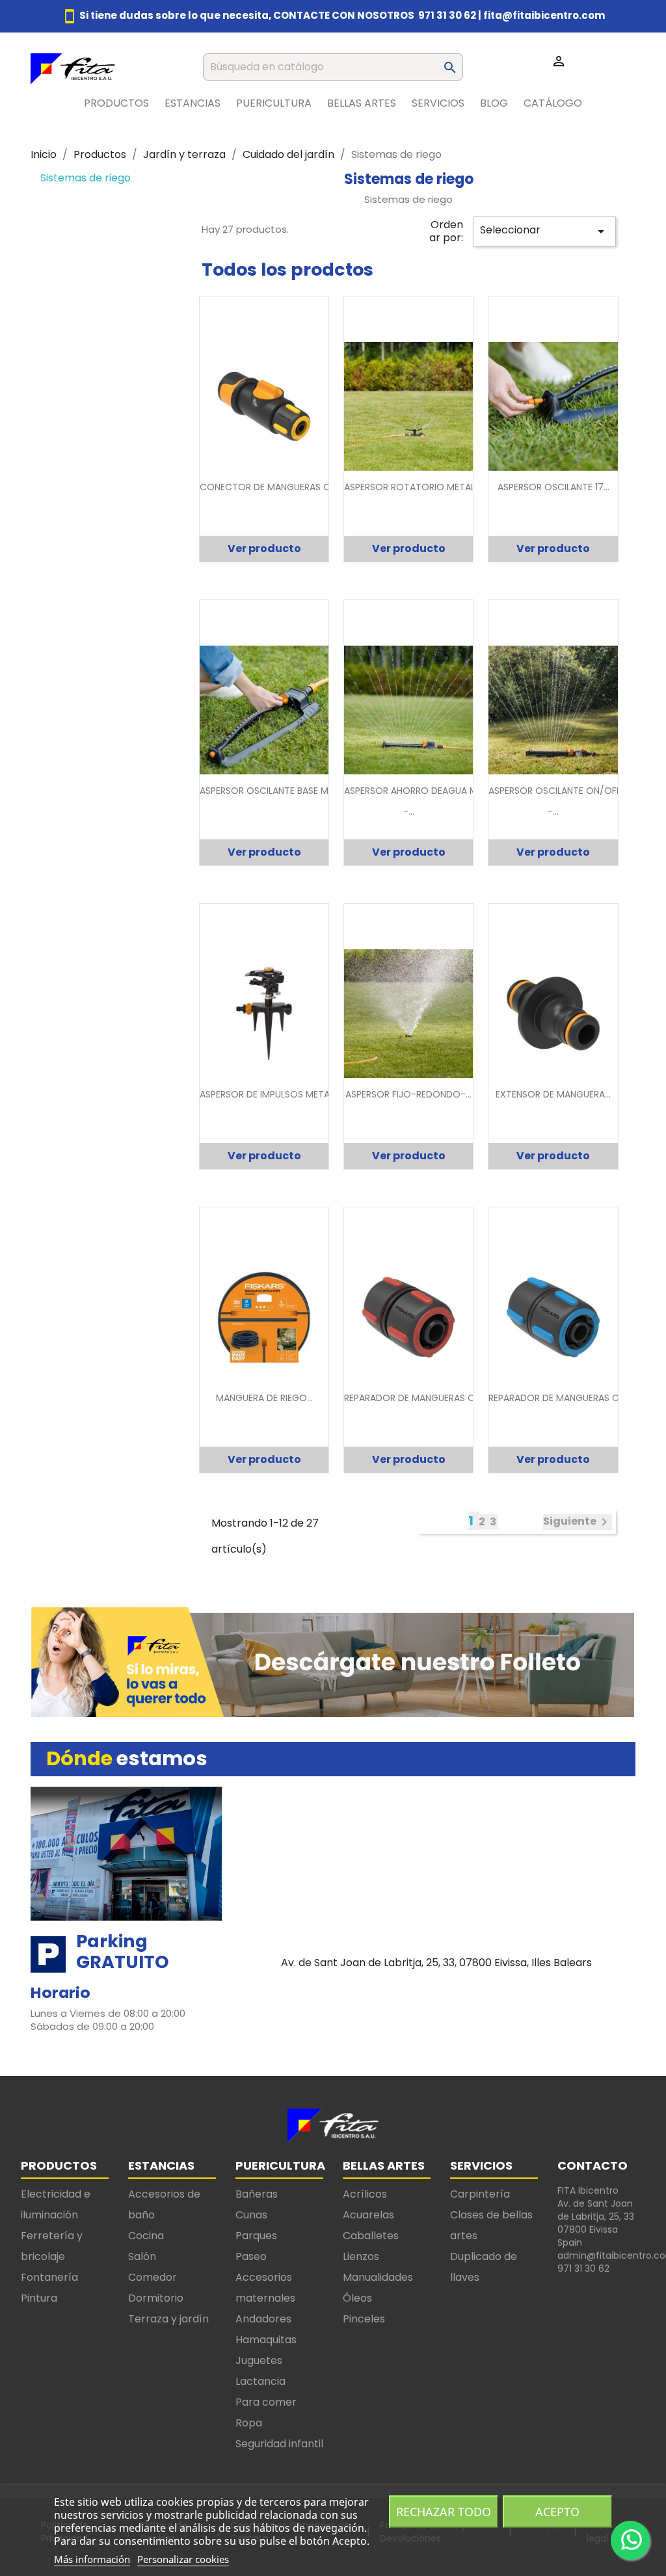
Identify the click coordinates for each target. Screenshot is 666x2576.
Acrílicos (365, 2194)
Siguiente (578, 1522)
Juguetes (259, 2360)
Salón (142, 2256)
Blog (494, 103)
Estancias (193, 103)
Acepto (557, 2512)
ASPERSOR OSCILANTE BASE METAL (274, 791)
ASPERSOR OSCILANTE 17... (553, 487)
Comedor (153, 2277)
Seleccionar (544, 231)
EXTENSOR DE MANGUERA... (553, 1094)
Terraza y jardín (168, 2319)
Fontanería (49, 2277)
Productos (116, 103)
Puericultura (274, 103)
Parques (256, 2236)
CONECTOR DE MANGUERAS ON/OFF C (284, 487)
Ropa (249, 2423)
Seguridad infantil (279, 2444)
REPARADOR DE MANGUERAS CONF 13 (568, 1398)
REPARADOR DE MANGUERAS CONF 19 (424, 1398)
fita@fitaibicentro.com (544, 15)
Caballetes (371, 2236)
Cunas (251, 2215)
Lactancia (260, 2381)
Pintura (39, 2298)
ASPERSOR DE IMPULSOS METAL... (270, 1094)
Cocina (146, 2236)
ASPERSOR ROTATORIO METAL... (412, 487)
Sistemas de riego (86, 178)
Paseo (251, 2256)
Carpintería (480, 2194)
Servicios (438, 103)
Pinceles (364, 2319)
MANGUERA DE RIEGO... (264, 1398)
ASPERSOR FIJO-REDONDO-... (408, 1094)
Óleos (357, 2298)
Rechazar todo (444, 2512)
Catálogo (553, 103)
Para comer (266, 2402)
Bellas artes (362, 103)
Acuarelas (368, 2215)
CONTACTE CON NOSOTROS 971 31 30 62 (375, 15)
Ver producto (264, 548)
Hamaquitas (266, 2340)
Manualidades (378, 2277)
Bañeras (257, 2194)
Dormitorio (156, 2298)
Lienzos (361, 2256)
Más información (92, 2559)
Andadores (263, 2319)
